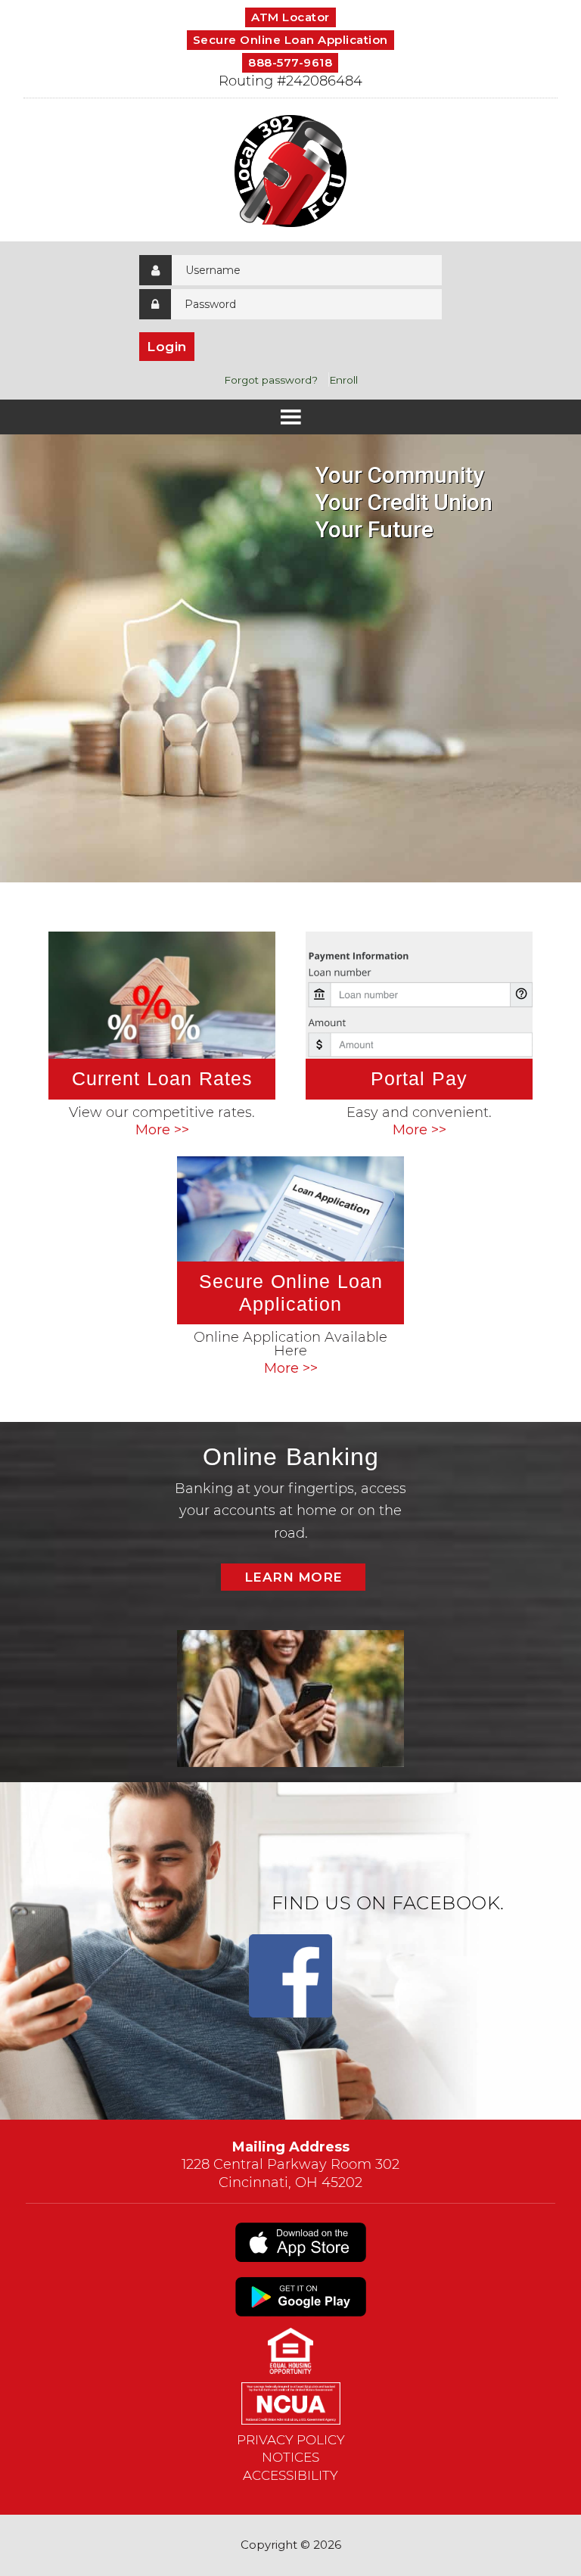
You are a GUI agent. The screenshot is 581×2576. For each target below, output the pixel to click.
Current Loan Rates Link (162, 1037)
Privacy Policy (291, 2440)
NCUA (290, 2403)
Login (167, 347)
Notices (290, 2457)
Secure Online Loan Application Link (290, 1268)
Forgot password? (271, 380)
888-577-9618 (290, 62)
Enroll (343, 380)
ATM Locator (290, 17)
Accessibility (290, 2475)
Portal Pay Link (419, 1037)
